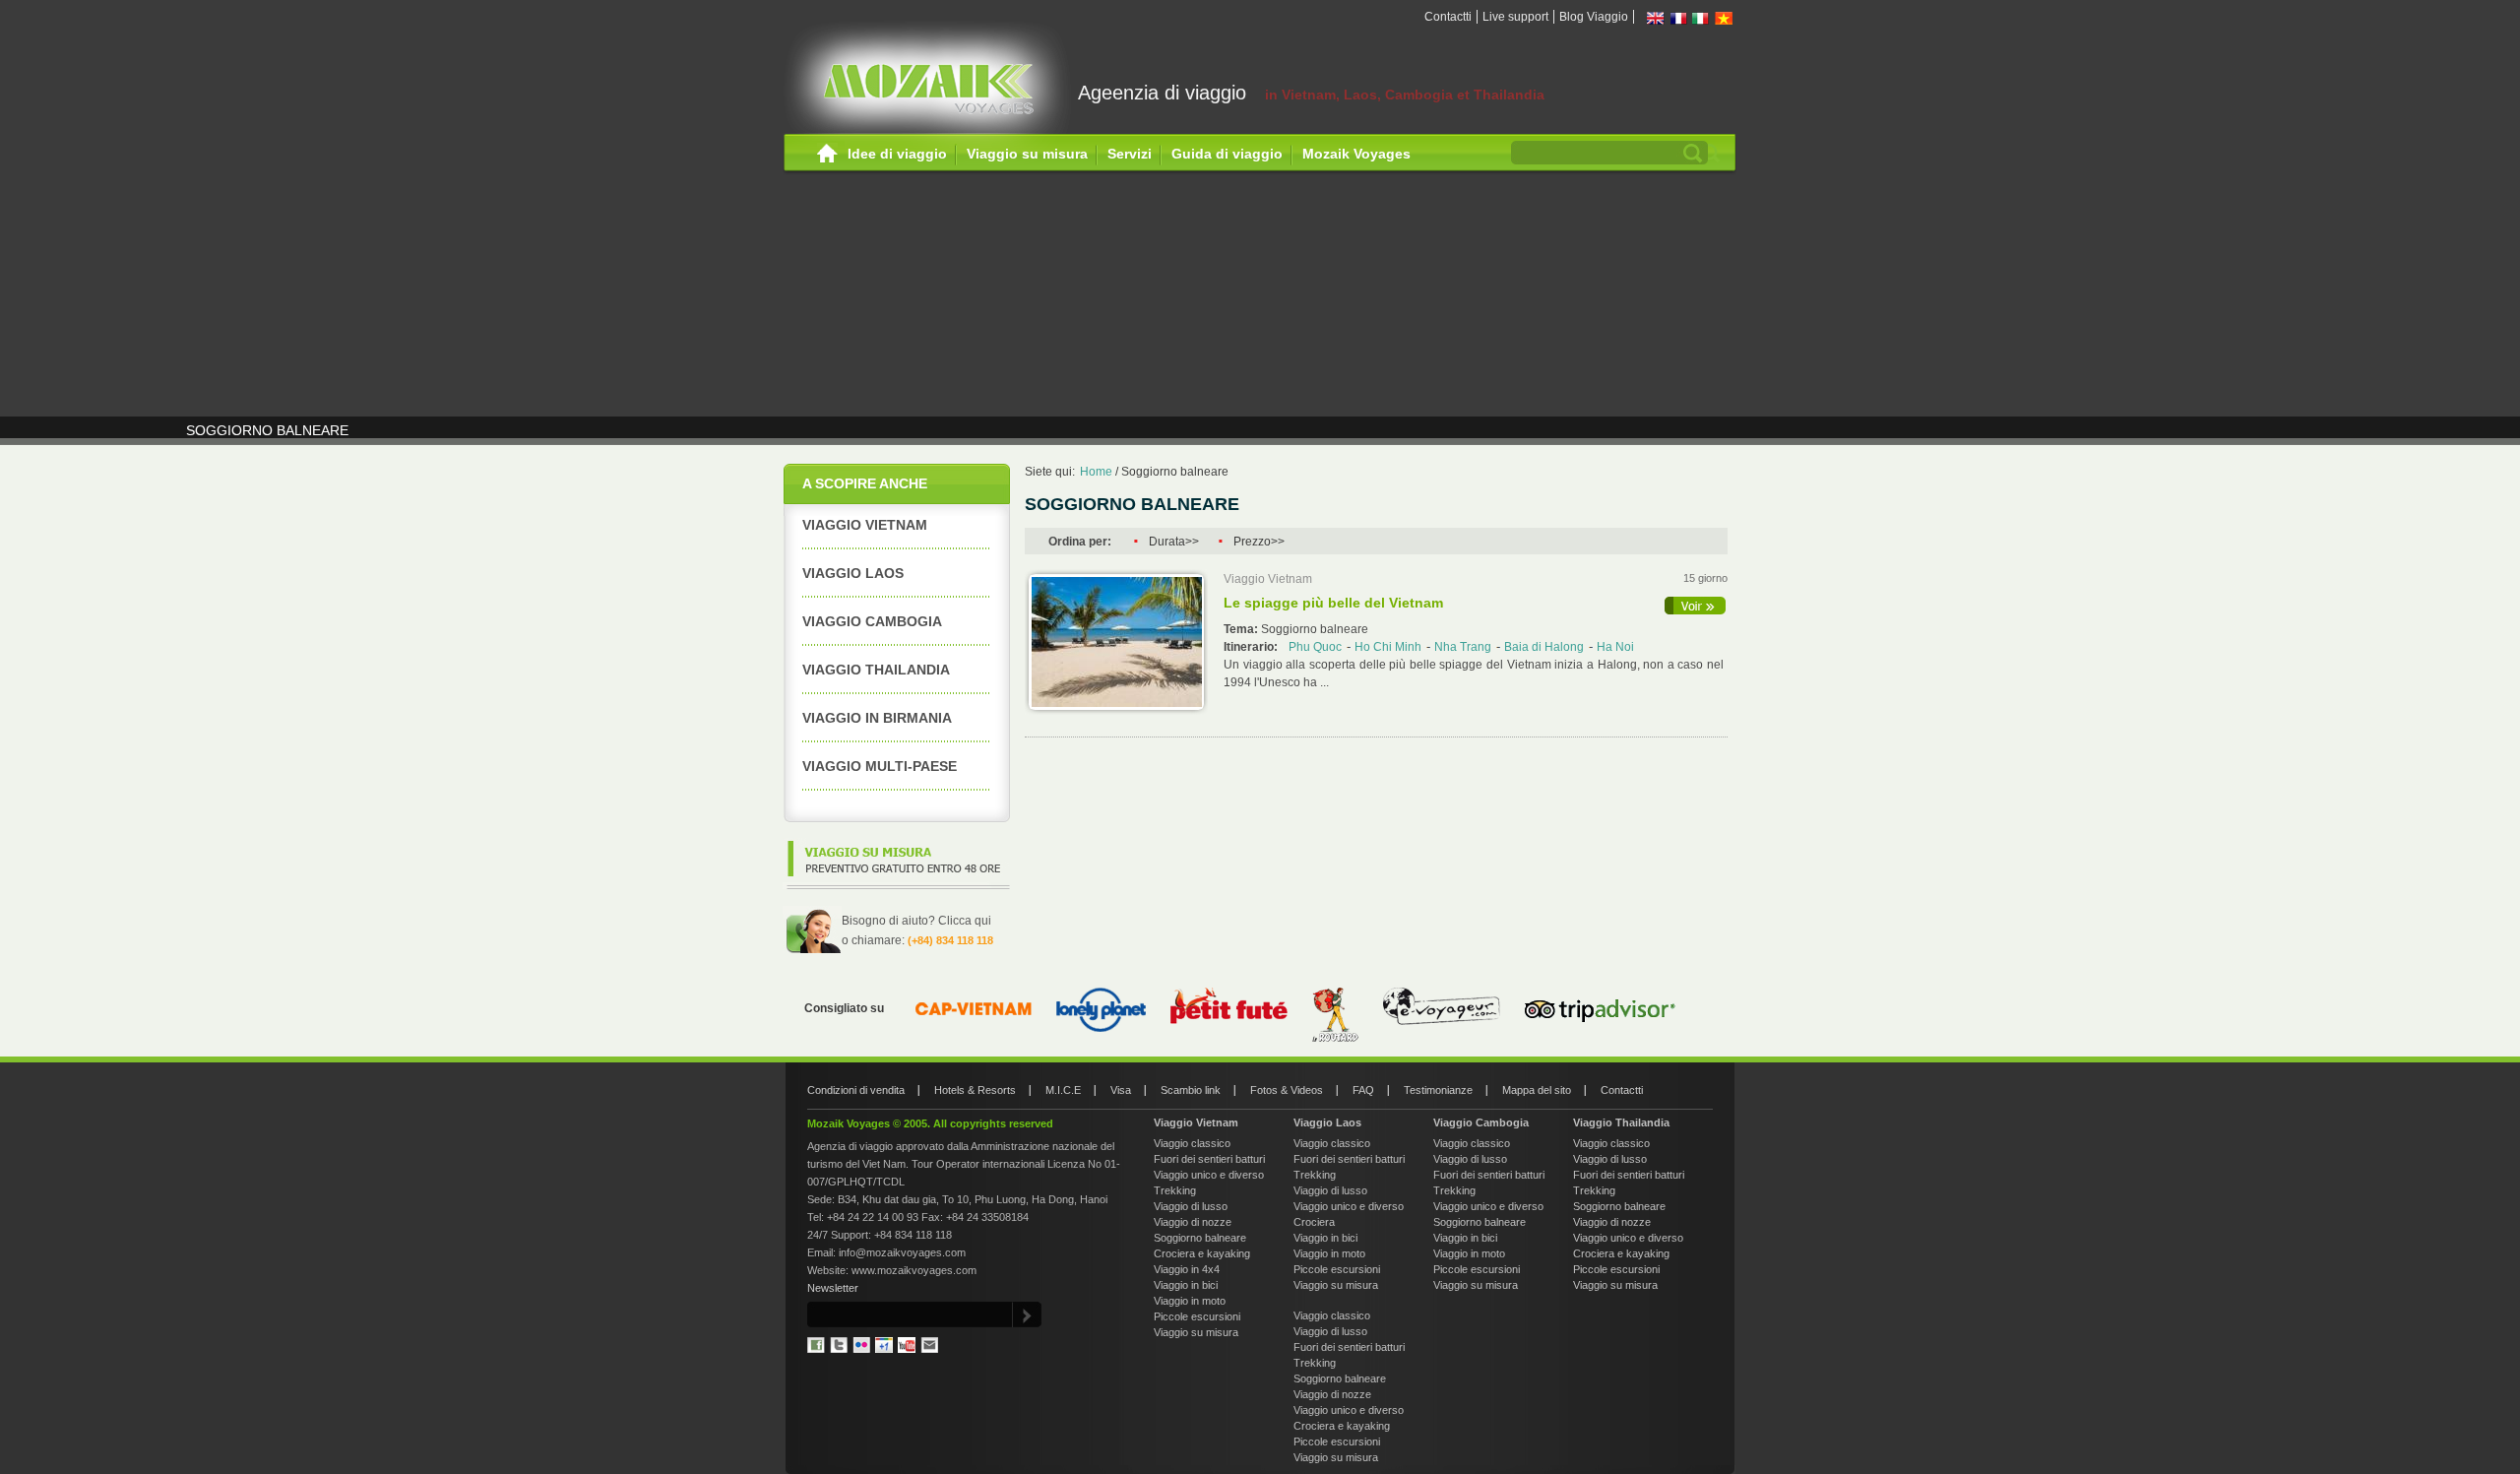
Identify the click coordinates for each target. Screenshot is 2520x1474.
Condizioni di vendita (856, 1090)
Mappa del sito (1537, 1090)
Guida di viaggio (1227, 154)
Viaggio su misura (1027, 154)
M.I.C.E (1063, 1090)
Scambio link (1191, 1090)
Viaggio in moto (1190, 1301)
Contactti (1448, 17)
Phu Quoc (1315, 647)
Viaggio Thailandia (876, 670)
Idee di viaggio (897, 154)
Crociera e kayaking (1202, 1253)
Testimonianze (1438, 1090)
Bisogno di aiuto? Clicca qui (916, 921)
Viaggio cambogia (872, 621)
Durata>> (1174, 542)
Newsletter (833, 1288)
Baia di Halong (1544, 647)
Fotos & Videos (1287, 1090)
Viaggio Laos (853, 573)
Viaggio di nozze (1193, 1222)
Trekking (1175, 1190)
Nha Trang (1463, 647)
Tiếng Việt (1724, 18)
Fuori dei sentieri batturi (1209, 1159)
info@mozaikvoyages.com (902, 1252)
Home (827, 154)
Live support (1515, 17)
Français (1678, 18)
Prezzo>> (1259, 542)
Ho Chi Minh (1388, 647)
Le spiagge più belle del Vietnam (1333, 603)
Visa (1121, 1090)
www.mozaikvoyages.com (914, 1270)
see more (1696, 606)
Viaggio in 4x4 (1187, 1269)
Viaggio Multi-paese (880, 766)
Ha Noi (1615, 647)
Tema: (1242, 629)
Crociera (1314, 1222)
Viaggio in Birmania (877, 718)
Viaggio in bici (1186, 1285)
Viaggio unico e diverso (1209, 1175)
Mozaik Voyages (1356, 154)
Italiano (1701, 18)
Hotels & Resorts (975, 1090)
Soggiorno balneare (1175, 472)
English (1656, 18)
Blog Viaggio (1594, 17)
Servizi (1130, 154)
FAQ (1363, 1090)
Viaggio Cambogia (1481, 1122)
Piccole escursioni (1197, 1316)
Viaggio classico (1192, 1143)
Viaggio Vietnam (865, 525)
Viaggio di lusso (1191, 1206)
